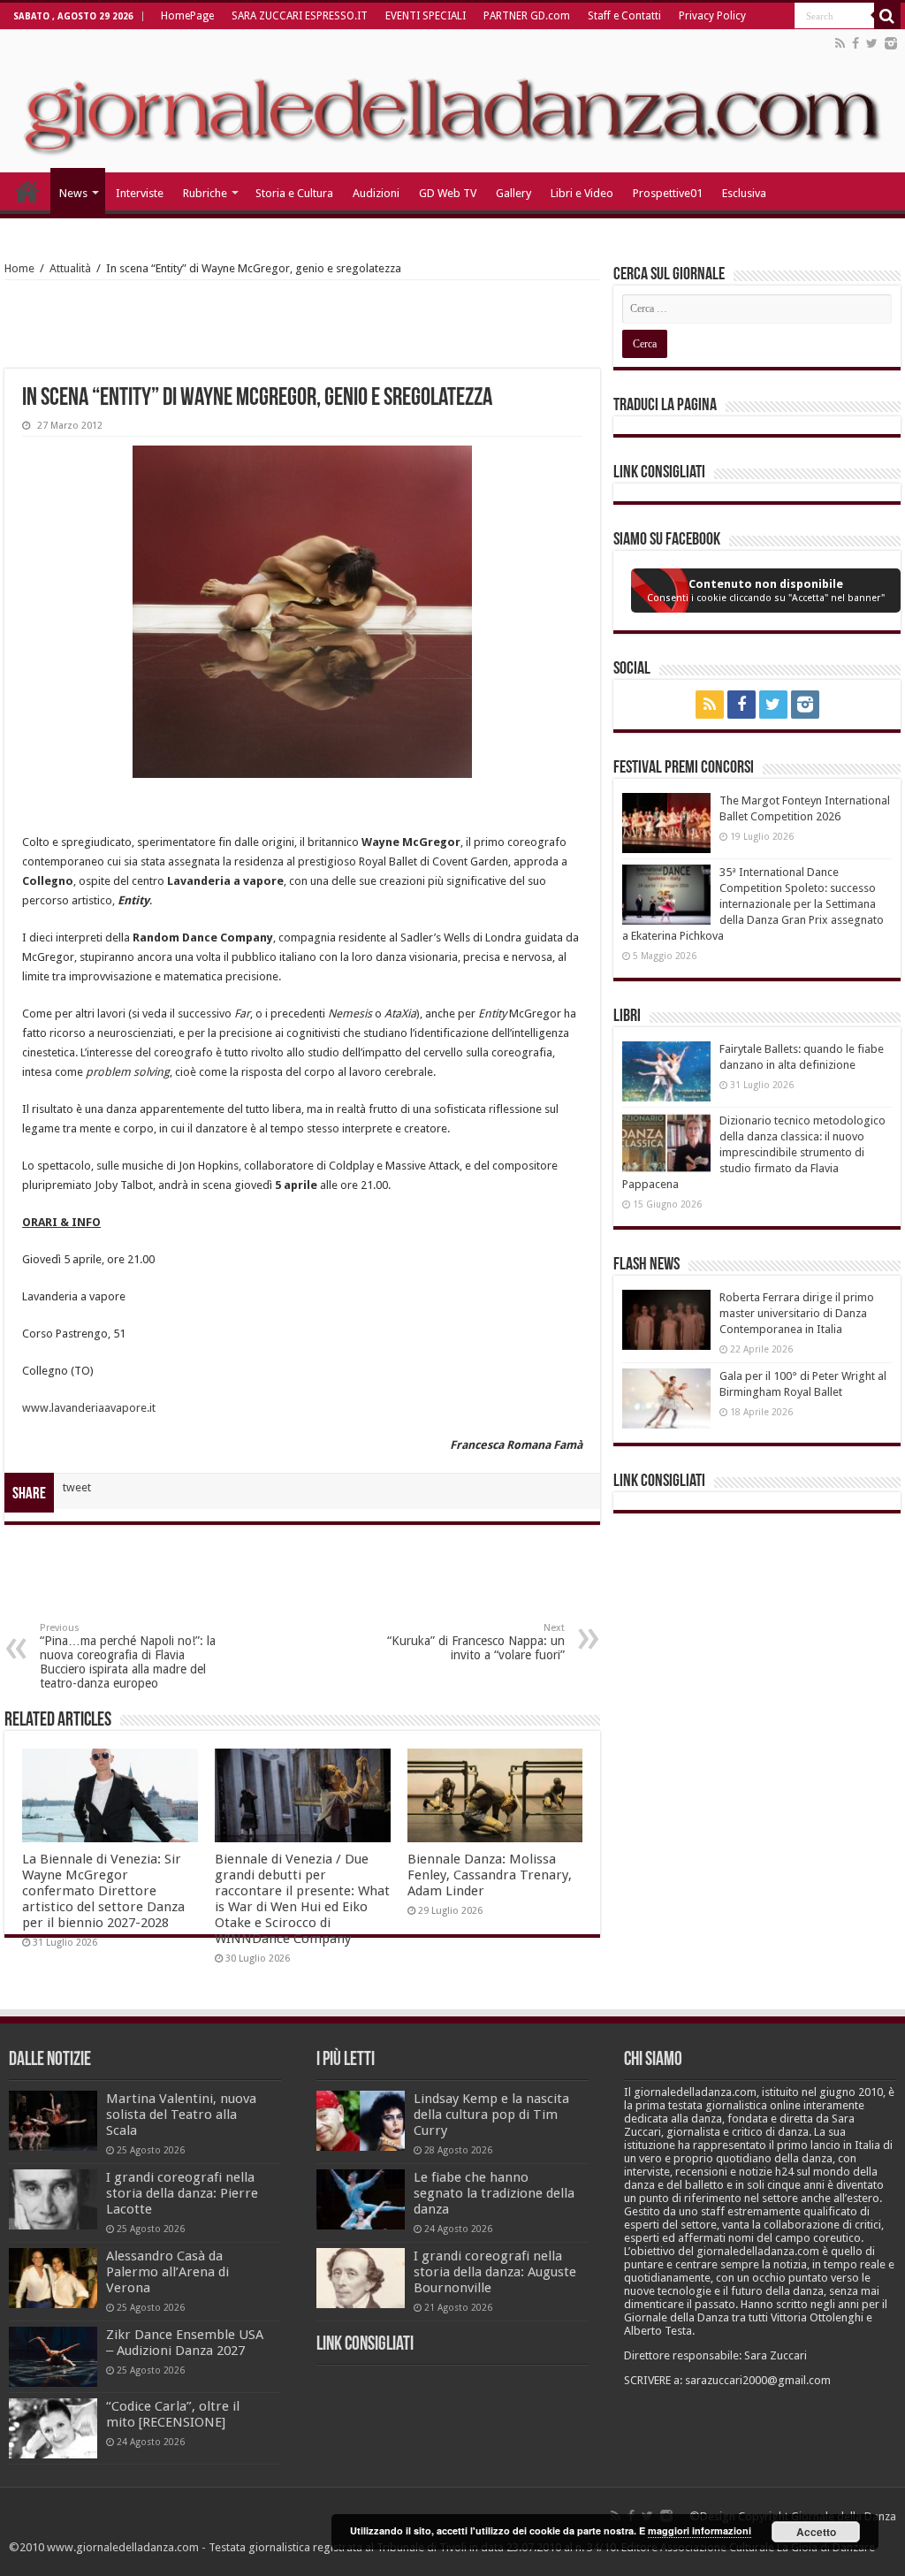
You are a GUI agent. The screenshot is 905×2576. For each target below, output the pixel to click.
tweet (77, 1487)
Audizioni (376, 193)
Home (19, 268)
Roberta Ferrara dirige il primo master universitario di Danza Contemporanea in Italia (797, 1313)
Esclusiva (744, 193)
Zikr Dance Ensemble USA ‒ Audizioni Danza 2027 (185, 2343)
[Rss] (840, 43)
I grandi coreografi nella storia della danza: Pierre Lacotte (182, 2193)
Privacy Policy (712, 16)
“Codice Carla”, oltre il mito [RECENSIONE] (173, 2414)
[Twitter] (872, 43)
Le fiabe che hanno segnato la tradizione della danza (494, 2193)
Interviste (140, 193)
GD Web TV (448, 193)
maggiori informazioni (700, 2530)
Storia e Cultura (294, 193)
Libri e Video (582, 193)
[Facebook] (856, 43)
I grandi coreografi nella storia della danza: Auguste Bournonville (495, 2272)
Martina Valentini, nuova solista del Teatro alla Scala (181, 2115)
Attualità (70, 268)
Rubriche (205, 193)
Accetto (816, 2532)
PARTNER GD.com (527, 16)
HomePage (187, 16)
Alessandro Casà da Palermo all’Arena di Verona (167, 2272)
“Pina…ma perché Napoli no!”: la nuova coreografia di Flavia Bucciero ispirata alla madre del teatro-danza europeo (128, 1656)
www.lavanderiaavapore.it (89, 1408)
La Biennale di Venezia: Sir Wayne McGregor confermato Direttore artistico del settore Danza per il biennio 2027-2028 (103, 1891)
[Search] (887, 16)
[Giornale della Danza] (452, 101)
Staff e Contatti (624, 16)
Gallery (513, 193)
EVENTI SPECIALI (426, 16)
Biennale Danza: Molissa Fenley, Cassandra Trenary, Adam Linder (490, 1875)
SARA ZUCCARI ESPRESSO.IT (300, 16)
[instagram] (891, 43)
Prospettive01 (668, 193)
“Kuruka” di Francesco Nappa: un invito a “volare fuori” (476, 1642)
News (73, 193)
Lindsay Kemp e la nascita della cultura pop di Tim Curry (491, 2115)
